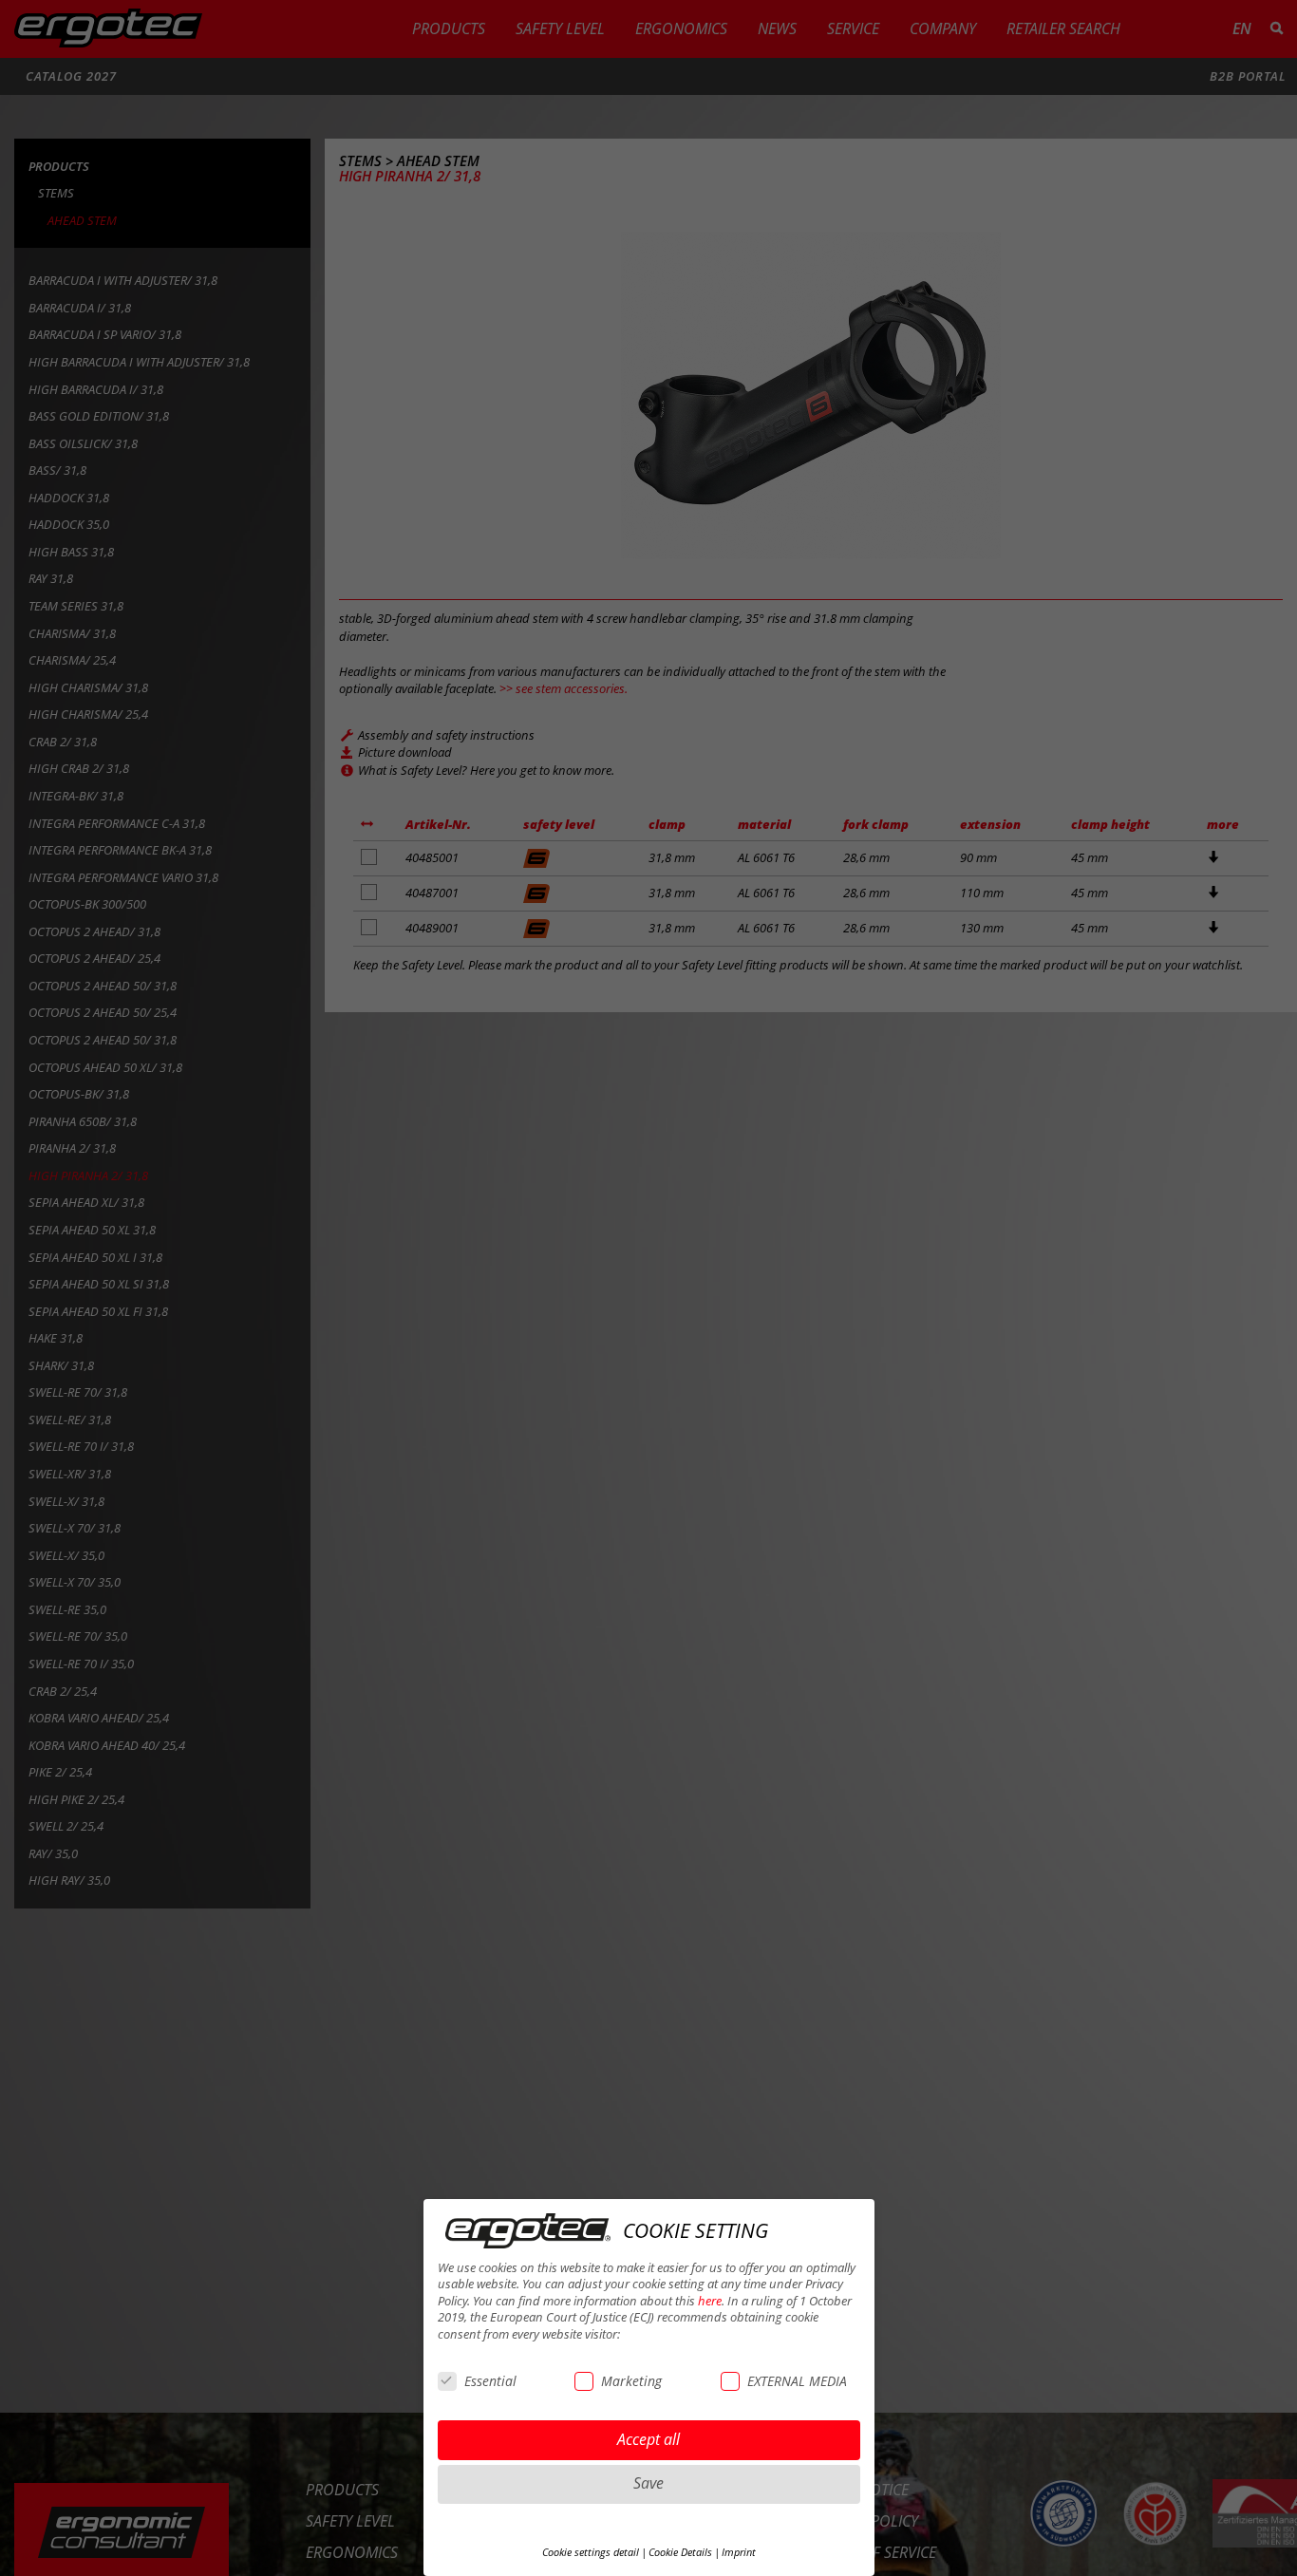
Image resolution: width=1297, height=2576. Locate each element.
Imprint (739, 2552)
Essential (490, 2381)
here (710, 2301)
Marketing (631, 2381)
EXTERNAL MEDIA (797, 2381)
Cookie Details (680, 2552)
